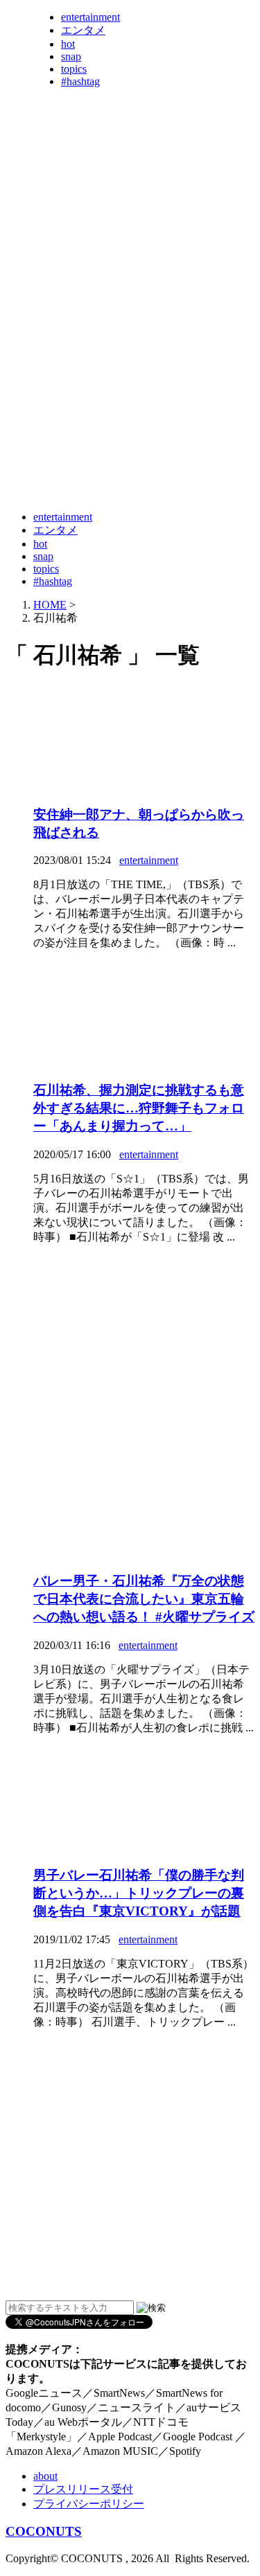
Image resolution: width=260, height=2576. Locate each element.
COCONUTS (44, 2531)
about (45, 2476)
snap (71, 56)
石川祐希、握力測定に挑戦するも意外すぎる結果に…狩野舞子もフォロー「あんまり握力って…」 (139, 1108)
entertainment (90, 17)
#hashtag (80, 81)
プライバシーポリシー (89, 2504)
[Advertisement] (130, 367)
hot (68, 44)
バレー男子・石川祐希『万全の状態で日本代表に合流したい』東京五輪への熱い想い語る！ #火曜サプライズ (144, 1599)
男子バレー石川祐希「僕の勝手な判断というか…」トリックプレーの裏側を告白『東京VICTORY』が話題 (139, 1893)
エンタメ (83, 30)
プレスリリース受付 (83, 2489)
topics (74, 69)
